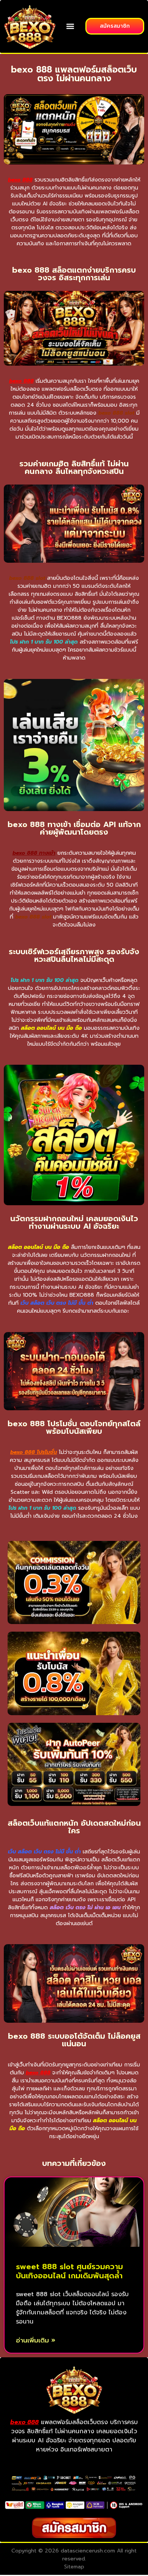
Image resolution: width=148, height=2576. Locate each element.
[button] (70, 26)
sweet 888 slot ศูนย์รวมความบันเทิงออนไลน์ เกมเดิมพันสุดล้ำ (69, 2271)
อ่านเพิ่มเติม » (36, 2340)
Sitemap (74, 2567)
